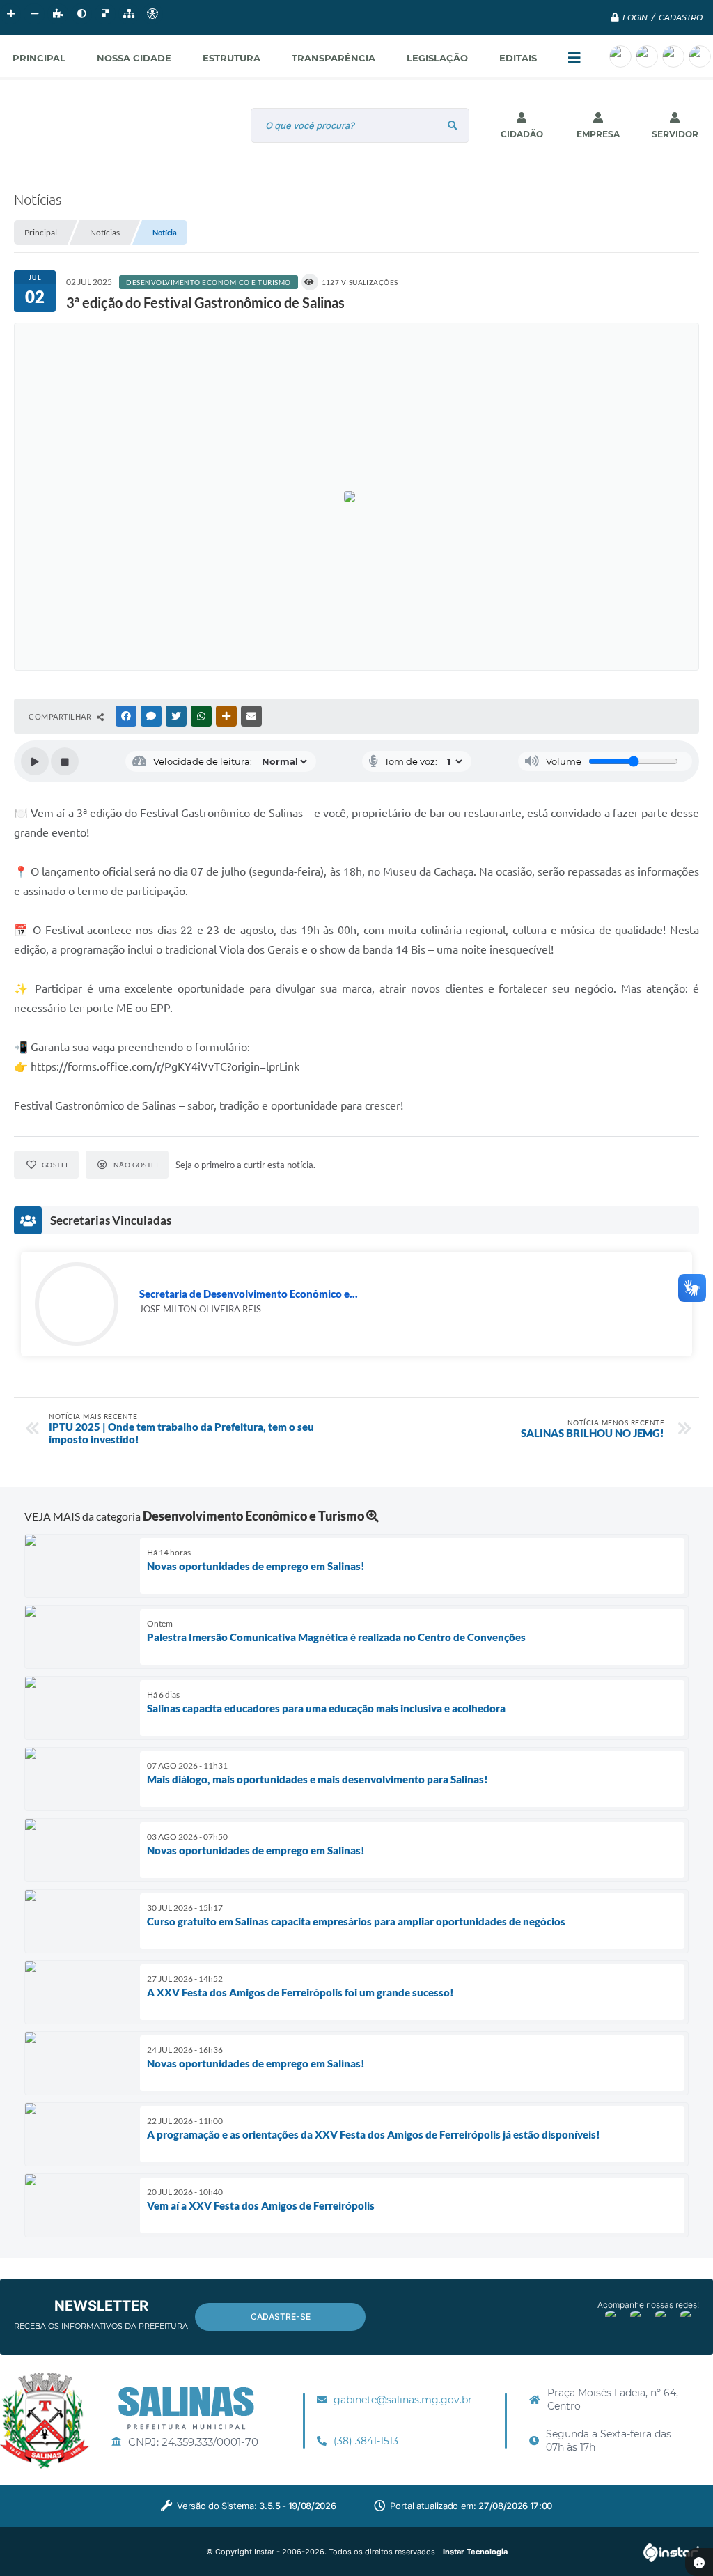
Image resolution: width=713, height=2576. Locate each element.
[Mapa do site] (129, 14)
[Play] (35, 761)
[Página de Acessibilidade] (152, 14)
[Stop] (65, 761)
